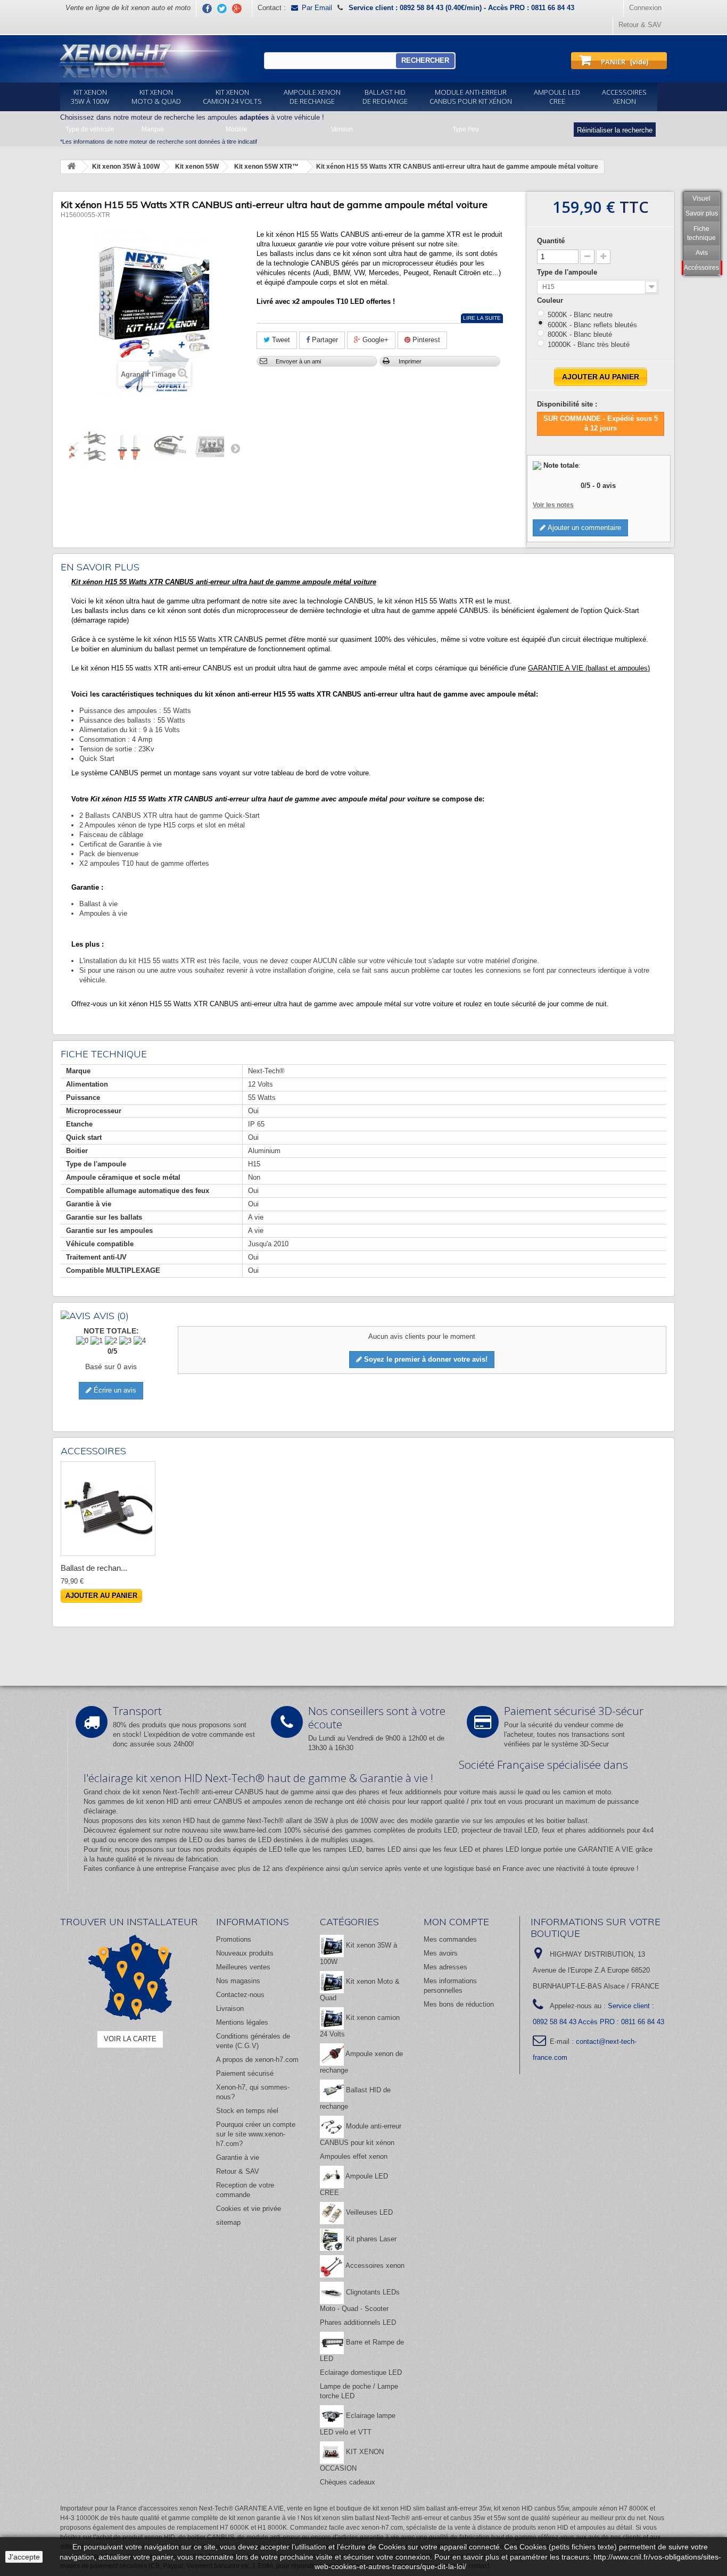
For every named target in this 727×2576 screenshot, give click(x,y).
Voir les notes (553, 505)
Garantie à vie (238, 2157)
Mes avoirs (441, 1953)
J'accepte (24, 2557)
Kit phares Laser (370, 2239)
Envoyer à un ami (298, 361)
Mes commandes (450, 1939)
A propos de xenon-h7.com (257, 2060)
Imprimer (410, 361)
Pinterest (425, 340)
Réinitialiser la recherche (615, 130)
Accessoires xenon (374, 2266)
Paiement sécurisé (245, 2073)
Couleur (551, 300)
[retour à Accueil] (71, 167)
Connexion (645, 8)
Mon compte (456, 1922)
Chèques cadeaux (348, 2482)
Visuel (701, 198)
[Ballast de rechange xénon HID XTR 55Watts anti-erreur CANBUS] (108, 1509)
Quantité (551, 241)
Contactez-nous (240, 1995)
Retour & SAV (640, 25)
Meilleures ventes (243, 1967)
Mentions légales (242, 2022)
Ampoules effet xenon (354, 2156)
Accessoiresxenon (624, 97)
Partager (324, 340)
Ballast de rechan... (94, 1568)
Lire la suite (482, 318)
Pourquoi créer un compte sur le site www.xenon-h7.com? (256, 2134)
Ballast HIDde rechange (385, 97)
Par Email (317, 8)
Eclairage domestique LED (361, 2372)
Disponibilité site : (567, 404)
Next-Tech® (265, 1821)
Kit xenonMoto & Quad (156, 97)
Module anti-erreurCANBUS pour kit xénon (471, 97)
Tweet (280, 340)
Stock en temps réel (247, 2111)
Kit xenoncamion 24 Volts (232, 97)
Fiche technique (701, 233)
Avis (702, 253)
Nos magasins (238, 1981)
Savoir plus (702, 213)
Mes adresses (445, 1967)
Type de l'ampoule (568, 272)
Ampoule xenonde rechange (312, 97)
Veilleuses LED (368, 2212)
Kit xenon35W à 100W (90, 97)
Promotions (234, 1939)
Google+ (374, 340)
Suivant (235, 448)
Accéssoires (701, 268)
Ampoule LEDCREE (557, 97)
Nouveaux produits (245, 1953)
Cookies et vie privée (249, 2209)
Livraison (230, 2008)
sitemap (228, 2222)
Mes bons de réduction (459, 2004)
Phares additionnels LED (358, 2322)
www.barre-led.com (253, 1830)
